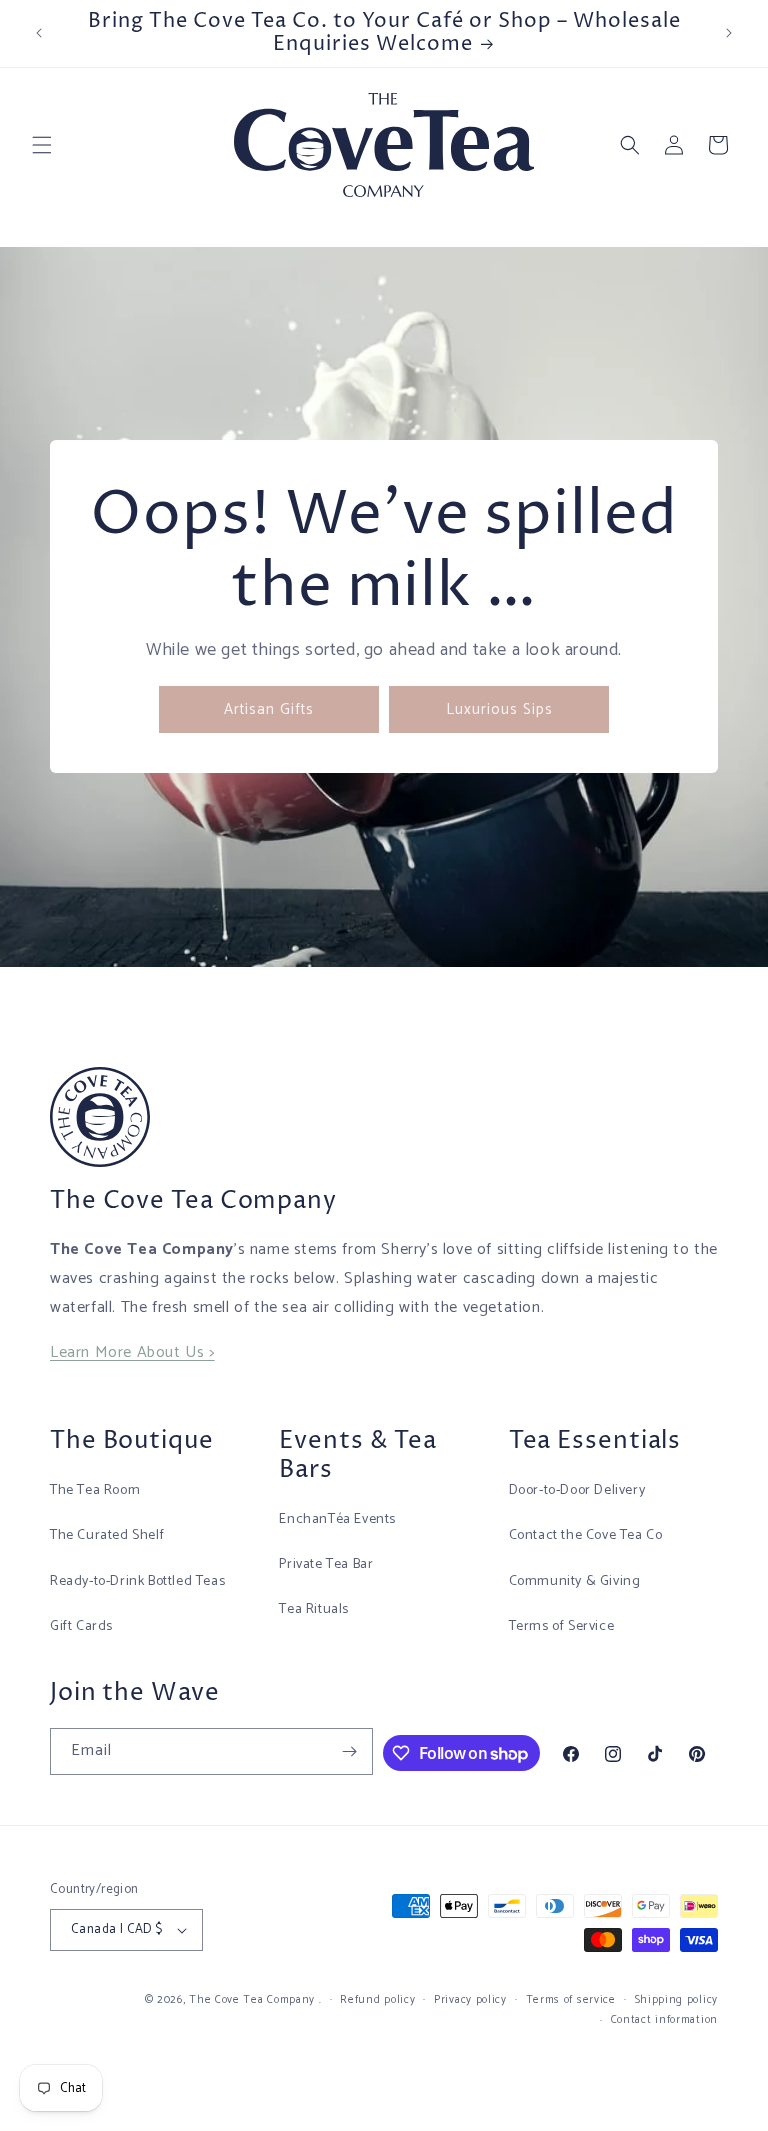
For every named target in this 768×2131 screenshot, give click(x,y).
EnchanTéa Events (337, 1519)
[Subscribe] (350, 1751)
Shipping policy (677, 2000)
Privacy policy (470, 2000)
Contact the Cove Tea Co (586, 1535)
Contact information (664, 2020)
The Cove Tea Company (252, 2000)
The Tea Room (95, 1490)
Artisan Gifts (269, 709)
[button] (42, 145)
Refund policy (377, 2000)
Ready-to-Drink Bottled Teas (137, 1581)
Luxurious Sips (499, 709)
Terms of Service (562, 1626)
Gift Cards (81, 1626)
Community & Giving (575, 1581)
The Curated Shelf (107, 1535)
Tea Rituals (314, 1609)
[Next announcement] (729, 33)
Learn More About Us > (132, 1352)
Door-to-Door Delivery (577, 1490)
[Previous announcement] (39, 33)
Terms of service (571, 2000)
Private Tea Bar (326, 1564)
